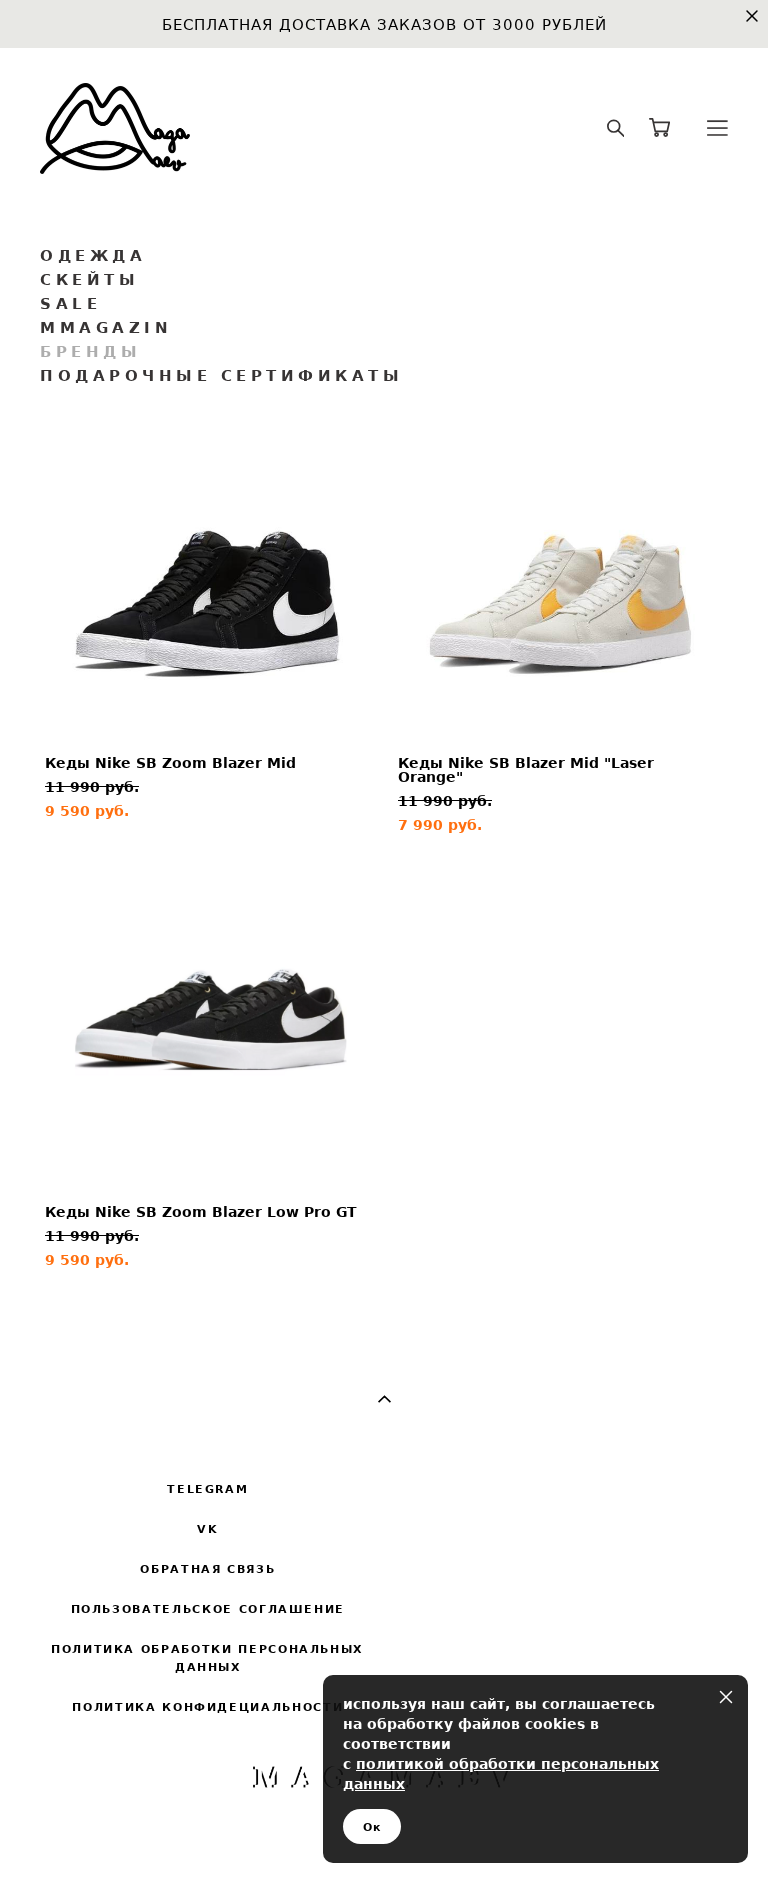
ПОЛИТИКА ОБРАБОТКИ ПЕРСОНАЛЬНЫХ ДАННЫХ (207, 1658)
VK (207, 1529)
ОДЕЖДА (93, 255)
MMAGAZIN (106, 327)
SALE (70, 303)
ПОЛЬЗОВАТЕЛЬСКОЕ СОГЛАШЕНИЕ (208, 1609)
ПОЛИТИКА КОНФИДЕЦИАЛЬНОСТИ (207, 1707)
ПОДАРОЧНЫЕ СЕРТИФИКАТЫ (221, 375)
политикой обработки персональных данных (501, 1774)
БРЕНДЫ (90, 351)
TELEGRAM (207, 1489)
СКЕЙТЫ (89, 279)
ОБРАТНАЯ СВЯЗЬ (207, 1569)
